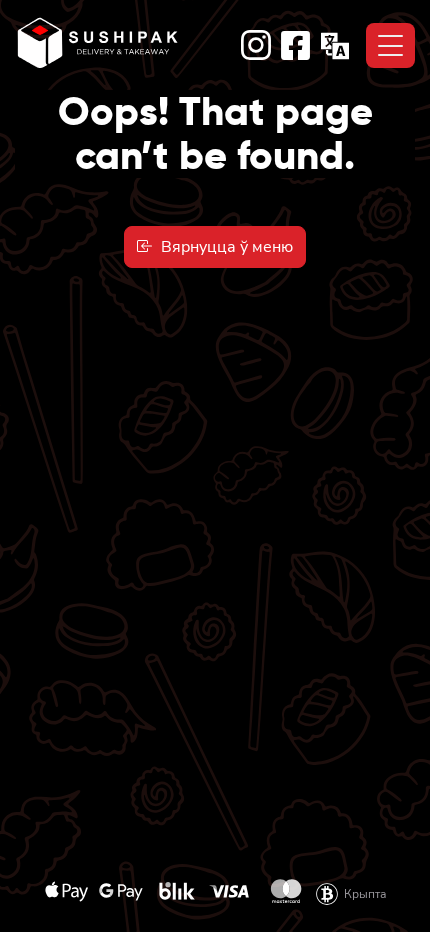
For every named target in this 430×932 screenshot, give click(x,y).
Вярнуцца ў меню (223, 247)
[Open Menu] (390, 45)
